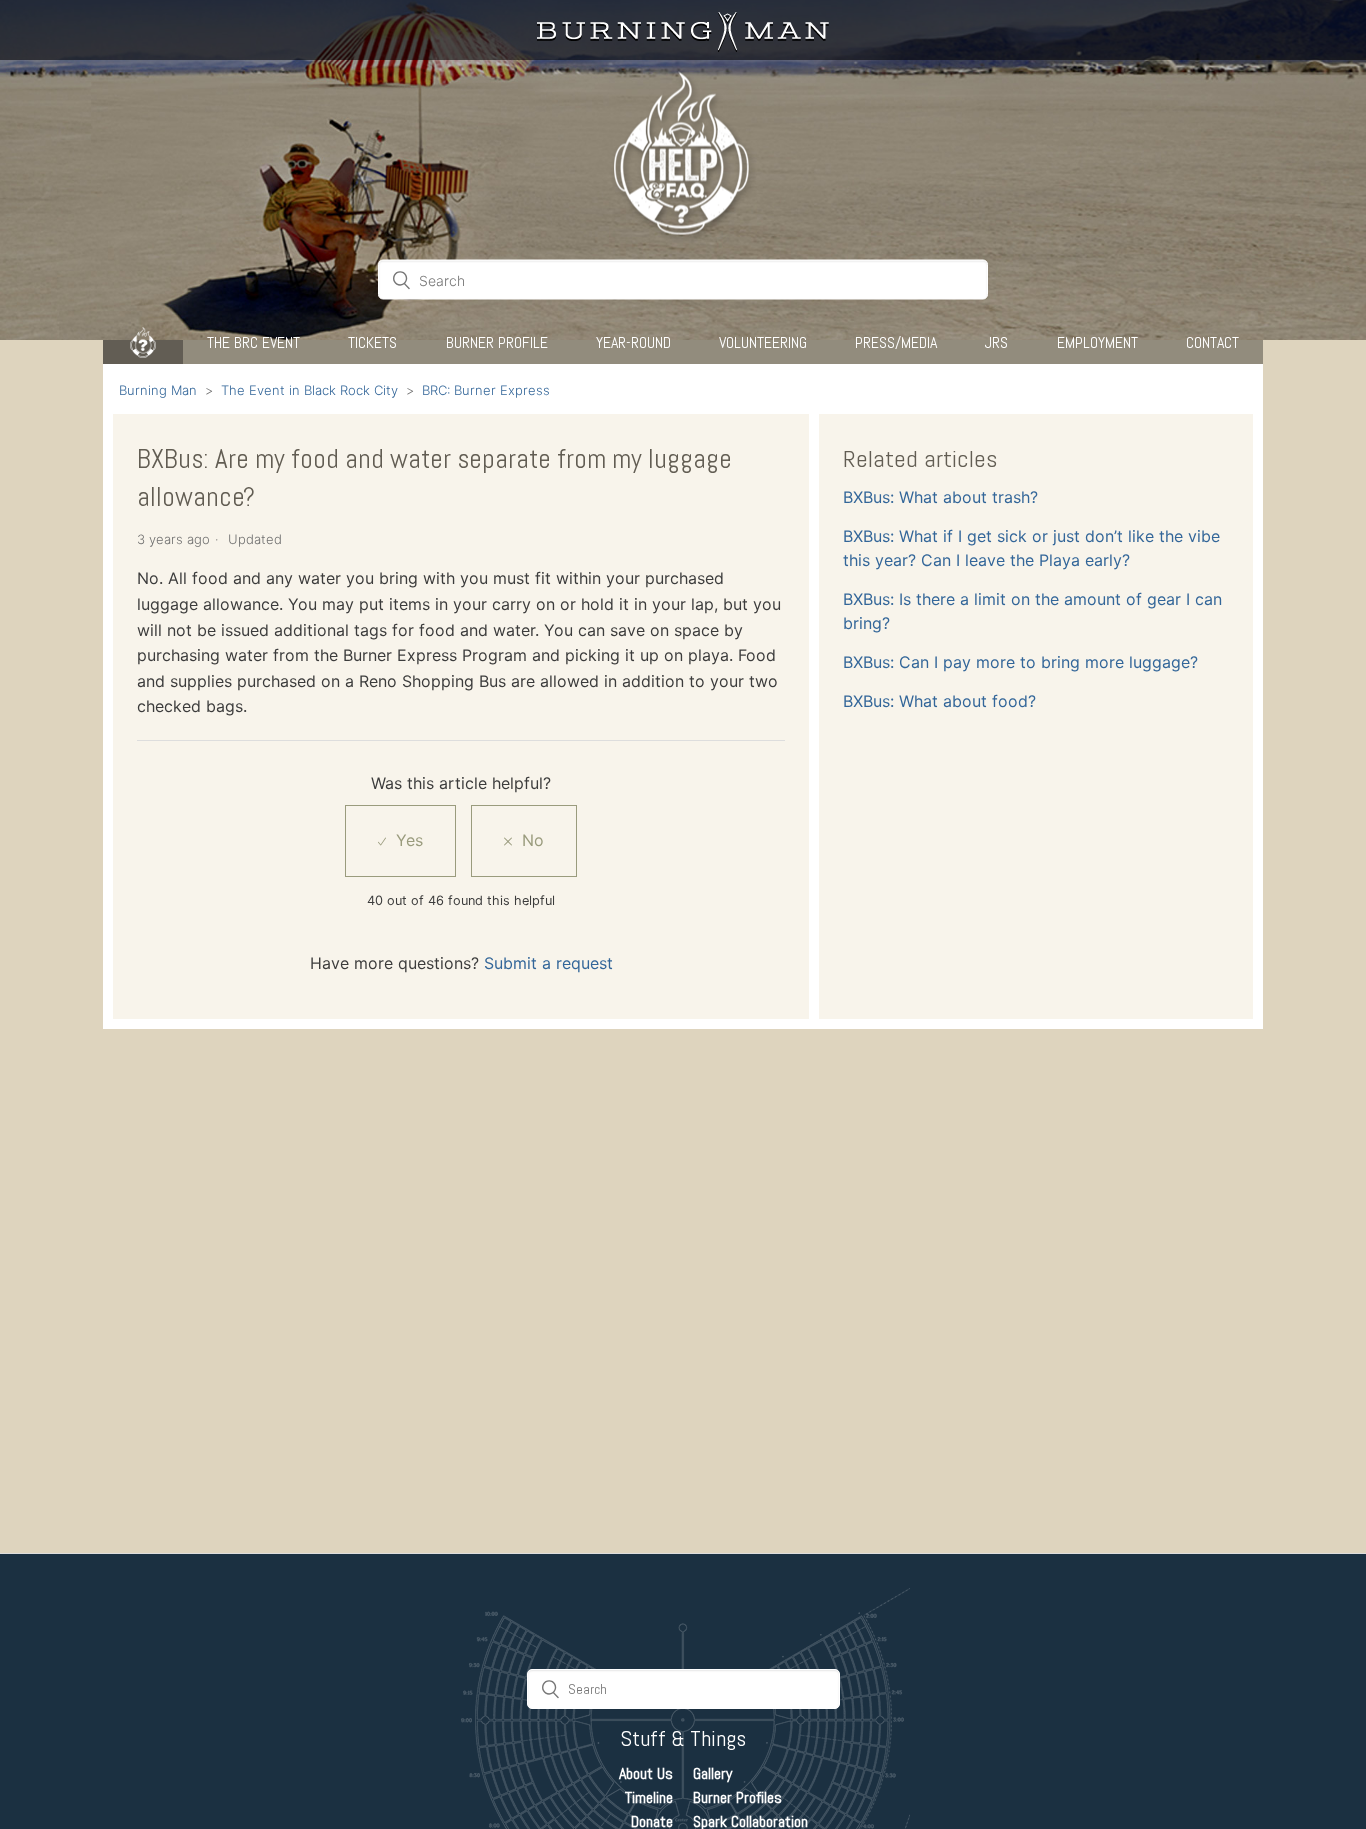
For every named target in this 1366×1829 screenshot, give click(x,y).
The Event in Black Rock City (309, 390)
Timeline (649, 1797)
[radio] (400, 841)
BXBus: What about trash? (940, 497)
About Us (646, 1773)
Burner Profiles (737, 1797)
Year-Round (633, 342)
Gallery (712, 1773)
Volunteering (763, 342)
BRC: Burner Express (486, 390)
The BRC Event (253, 342)
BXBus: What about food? (939, 701)
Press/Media (896, 342)
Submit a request (548, 963)
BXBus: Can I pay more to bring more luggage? (1020, 662)
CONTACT (1212, 342)
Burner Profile (497, 342)
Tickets (372, 342)
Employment (1097, 342)
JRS (996, 342)
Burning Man (158, 390)
